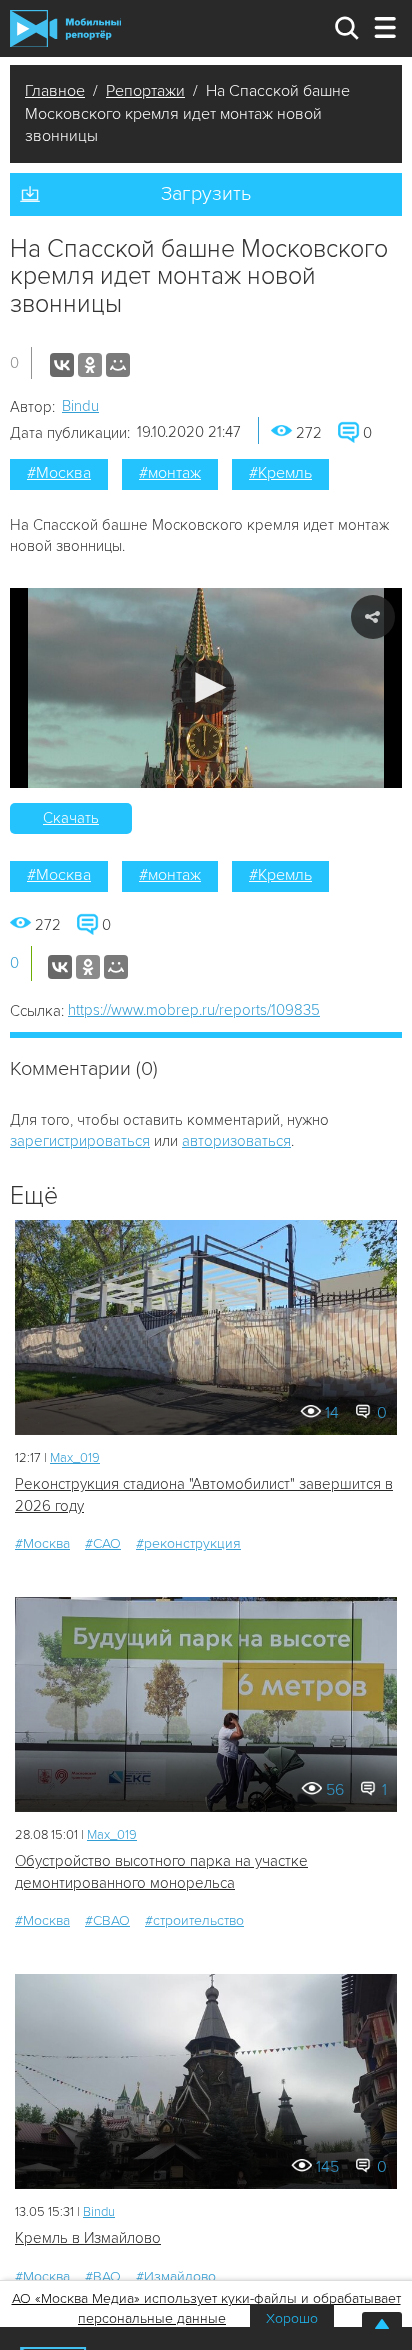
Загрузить (206, 194)
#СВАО (107, 1920)
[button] (206, 687)
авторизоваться (236, 1141)
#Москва (59, 473)
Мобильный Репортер (65, 28)
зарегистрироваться (80, 1141)
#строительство (194, 1920)
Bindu (80, 406)
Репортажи (145, 91)
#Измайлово (176, 2276)
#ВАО (103, 2276)
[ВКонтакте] (62, 365)
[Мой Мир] (118, 365)
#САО (103, 1543)
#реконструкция (188, 1543)
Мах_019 (75, 1458)
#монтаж (170, 473)
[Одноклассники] (90, 365)
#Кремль (280, 473)
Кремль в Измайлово (88, 2238)
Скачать (71, 818)
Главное (55, 91)
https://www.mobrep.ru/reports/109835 (194, 1010)
